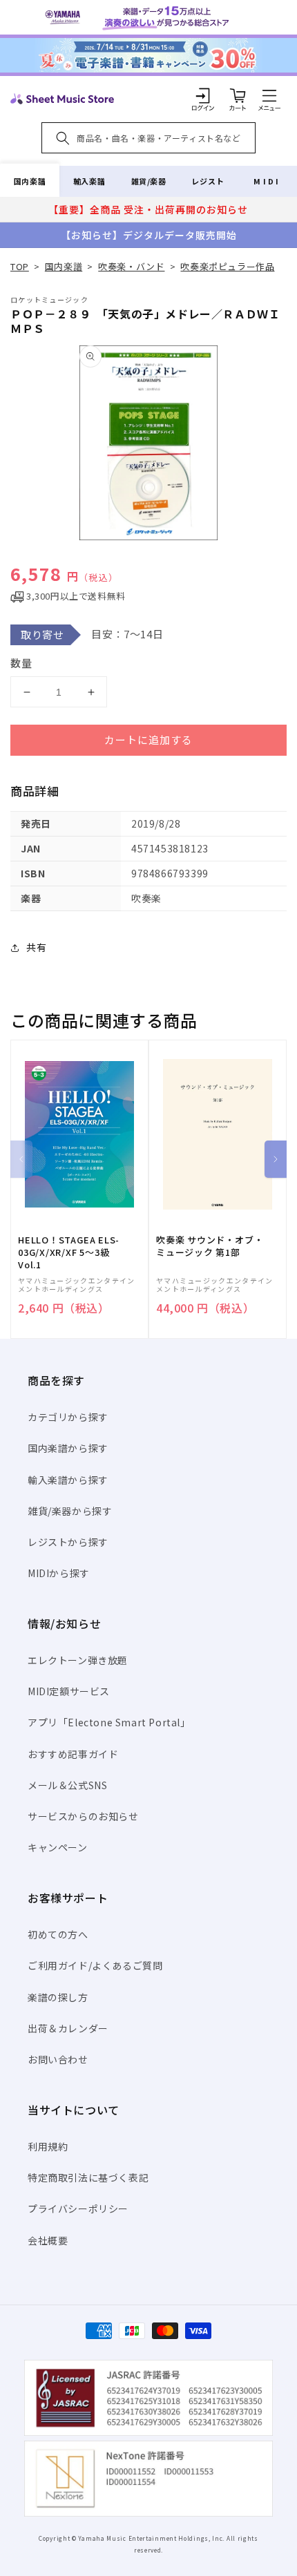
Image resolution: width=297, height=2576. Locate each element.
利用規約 (48, 2146)
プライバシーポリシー (78, 2208)
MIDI (267, 181)
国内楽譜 (30, 181)
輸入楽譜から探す (68, 1480)
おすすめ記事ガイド (73, 1754)
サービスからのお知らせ (83, 1816)
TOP (20, 266)
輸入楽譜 (89, 181)
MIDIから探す (59, 1573)
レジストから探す (68, 1542)
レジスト (208, 181)
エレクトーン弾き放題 (78, 1660)
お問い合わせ (58, 2059)
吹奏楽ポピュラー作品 (227, 266)
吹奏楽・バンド (131, 266)
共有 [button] (36, 947)
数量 (21, 663)
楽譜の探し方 (58, 1997)
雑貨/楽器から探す (70, 1511)
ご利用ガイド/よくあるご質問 (95, 1965)
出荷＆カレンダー (68, 2028)
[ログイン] (203, 95)
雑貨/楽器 (149, 181)
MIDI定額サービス (69, 1691)
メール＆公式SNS (67, 1785)
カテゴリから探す (68, 1417)
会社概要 (48, 2240)
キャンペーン (58, 1847)
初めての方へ (58, 1934)
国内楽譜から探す (68, 1448)
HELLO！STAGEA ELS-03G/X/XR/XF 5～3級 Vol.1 (69, 1252)
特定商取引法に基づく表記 (88, 2177)
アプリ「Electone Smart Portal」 (109, 1722)
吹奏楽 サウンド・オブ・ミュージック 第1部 (210, 1246)
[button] (269, 95)
